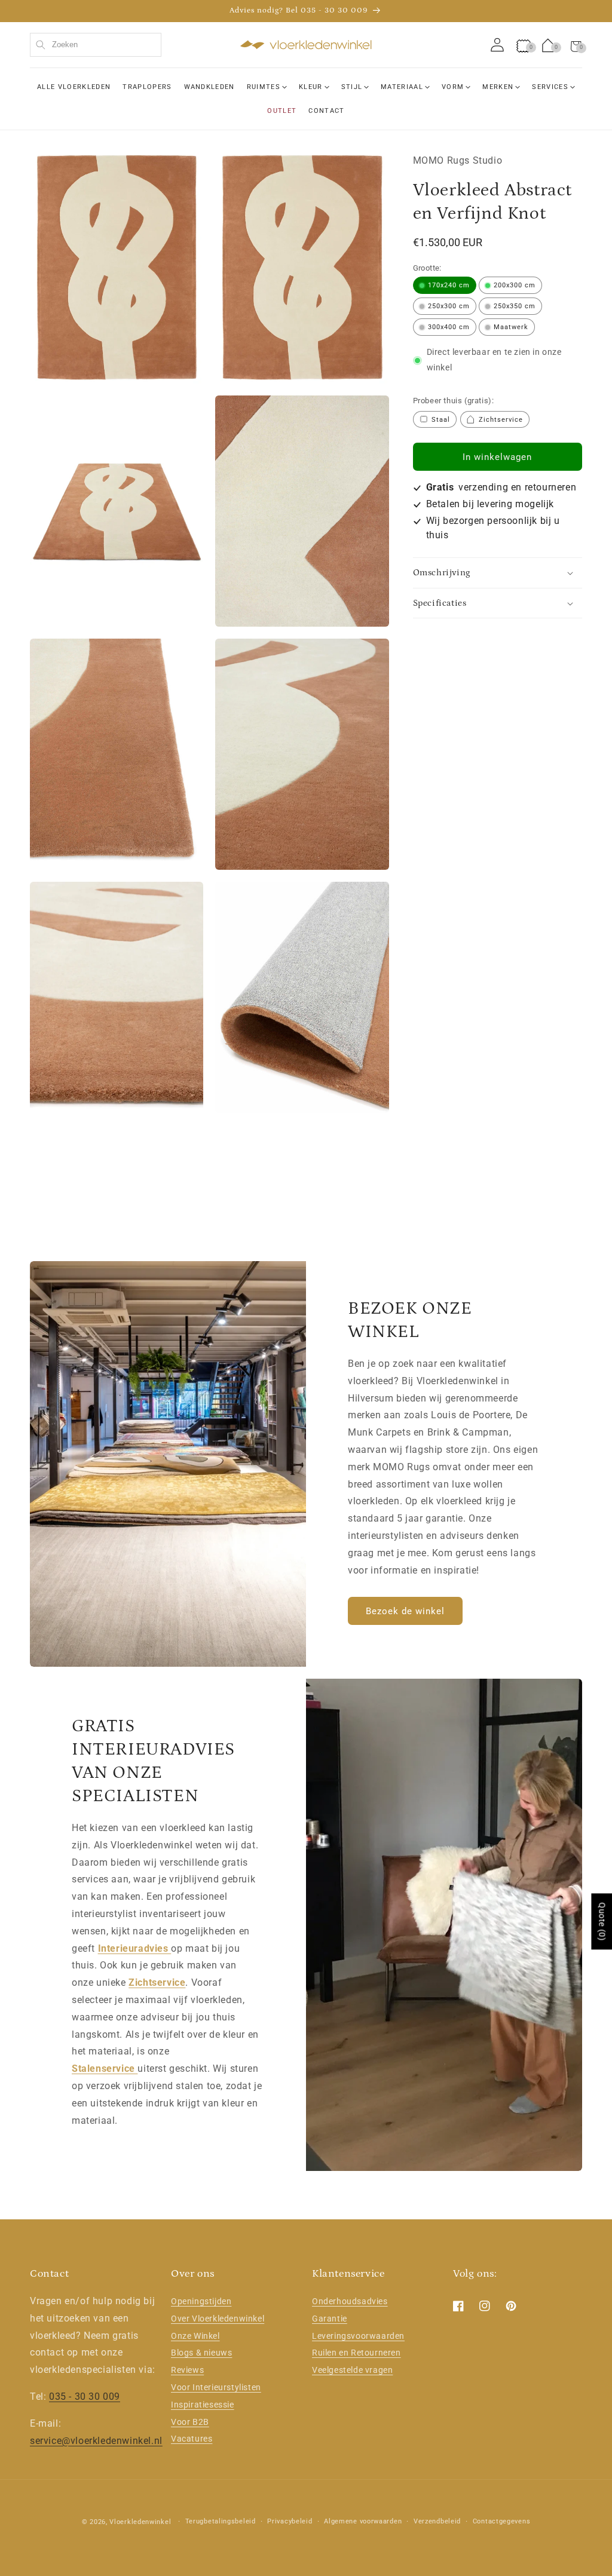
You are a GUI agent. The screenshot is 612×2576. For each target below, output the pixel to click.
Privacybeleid (290, 2521)
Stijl (352, 87)
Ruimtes (264, 87)
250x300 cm (449, 306)
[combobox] (96, 45)
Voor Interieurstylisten (216, 2387)
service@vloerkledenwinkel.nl (96, 2441)
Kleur (311, 87)
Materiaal (402, 87)
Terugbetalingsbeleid (221, 2521)
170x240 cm (449, 285)
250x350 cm (515, 306)
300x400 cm (449, 327)
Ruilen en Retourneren (357, 2353)
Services (550, 87)
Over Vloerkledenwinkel (218, 2319)
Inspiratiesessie (203, 2405)
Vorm (453, 87)
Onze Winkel (195, 2336)
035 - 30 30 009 (85, 2396)
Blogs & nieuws (201, 2353)
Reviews (187, 2370)
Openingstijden (201, 2301)
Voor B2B (190, 2422)
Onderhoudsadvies (350, 2301)
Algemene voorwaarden (363, 2521)
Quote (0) (602, 1921)
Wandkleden (209, 87)
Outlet (282, 111)
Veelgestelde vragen (352, 2370)
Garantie (330, 2319)
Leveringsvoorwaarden (358, 2336)
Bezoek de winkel (405, 1611)
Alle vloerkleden (74, 87)
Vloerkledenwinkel (140, 2522)
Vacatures (192, 2439)
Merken (498, 87)
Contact (326, 111)
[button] (576, 45)
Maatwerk (511, 327)
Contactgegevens (502, 2521)
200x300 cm (515, 285)
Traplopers (147, 87)
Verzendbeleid (437, 2521)
